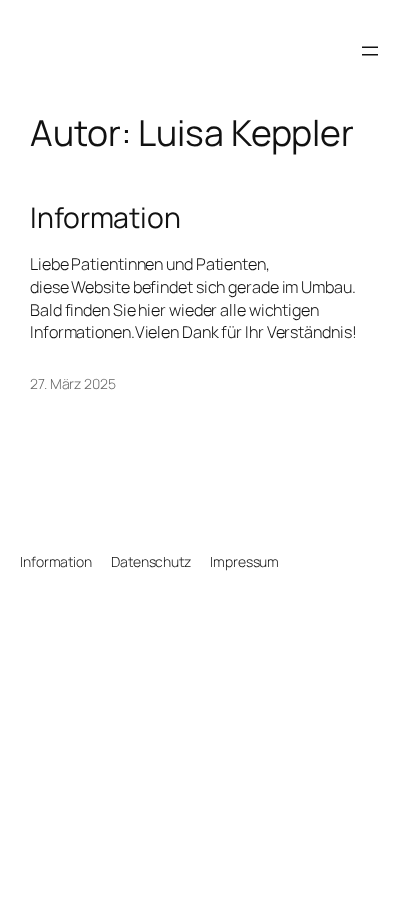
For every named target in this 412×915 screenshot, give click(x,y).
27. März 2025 (73, 383)
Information (105, 218)
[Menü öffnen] (370, 51)
